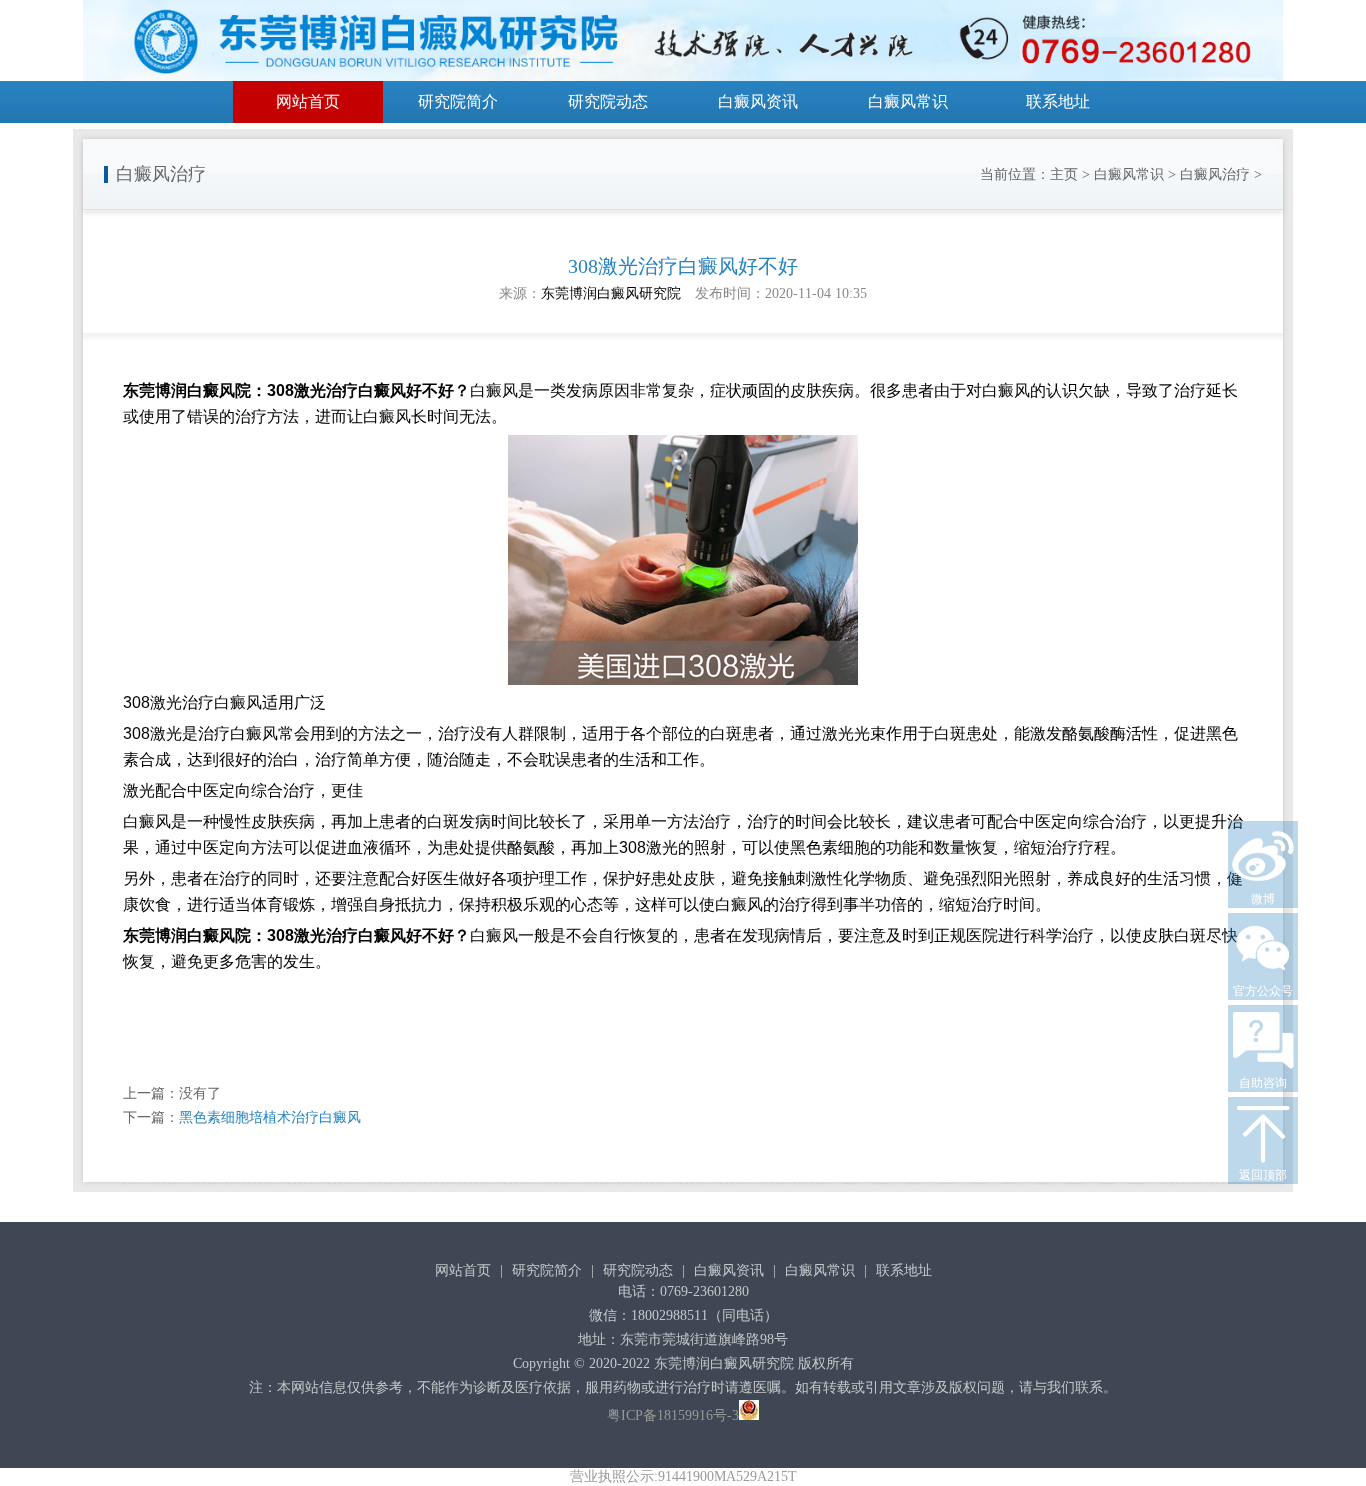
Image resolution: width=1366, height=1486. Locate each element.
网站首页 (308, 101)
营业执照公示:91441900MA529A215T (683, 1476)
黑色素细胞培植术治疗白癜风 (270, 1117)
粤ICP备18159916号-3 (673, 1415)
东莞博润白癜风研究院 (611, 293)
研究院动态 (608, 101)
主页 (1064, 174)
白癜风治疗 (1215, 174)
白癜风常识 (908, 101)
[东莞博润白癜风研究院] (683, 43)
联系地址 (1058, 101)
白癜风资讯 (758, 101)
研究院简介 (458, 101)
